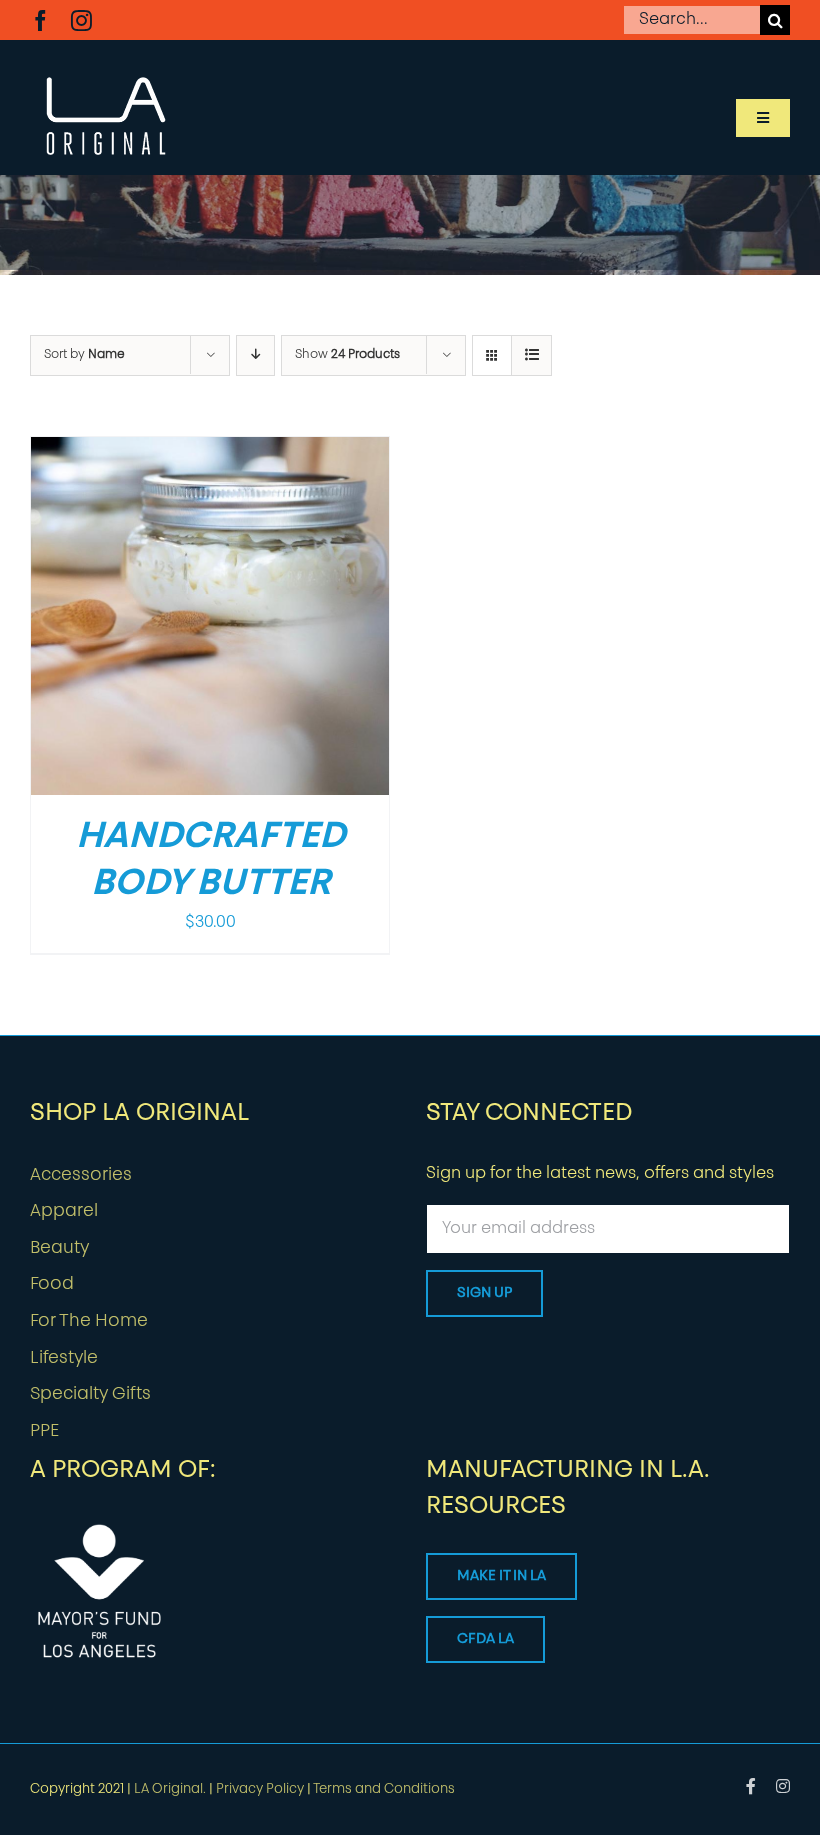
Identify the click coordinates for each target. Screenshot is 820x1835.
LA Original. (170, 1789)
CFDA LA (485, 1639)
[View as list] (531, 355)
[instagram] (81, 20)
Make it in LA (501, 1576)
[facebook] (40, 20)
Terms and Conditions (384, 1789)
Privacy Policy (260, 1789)
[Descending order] (255, 355)
